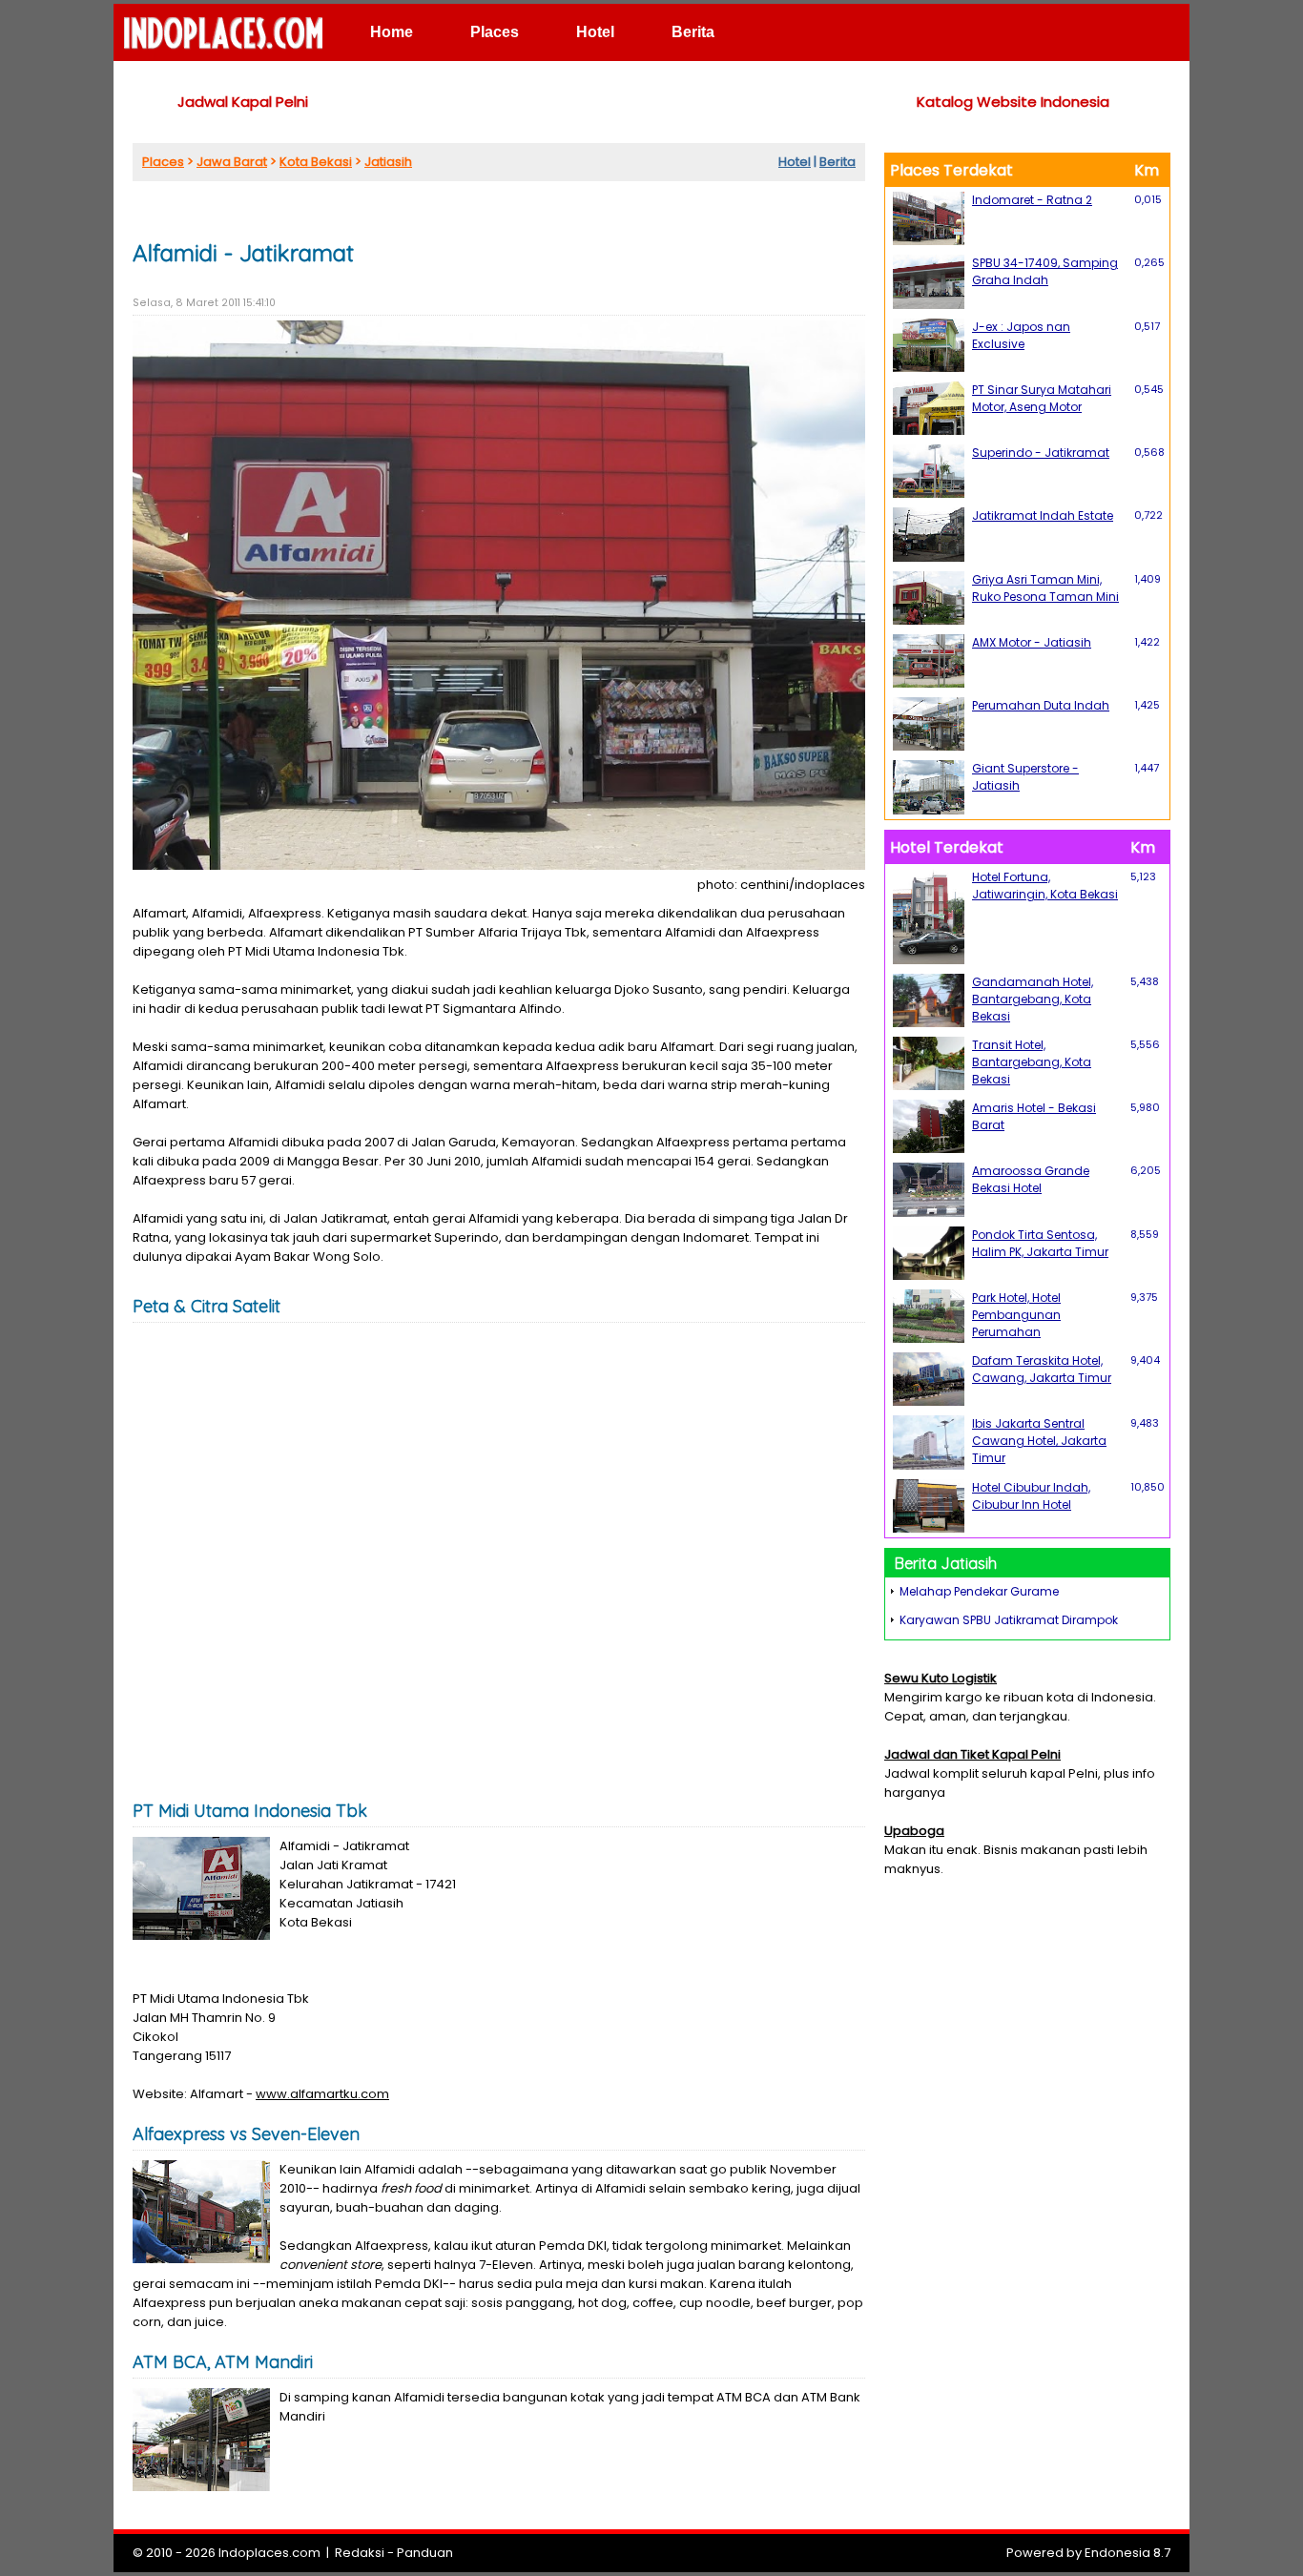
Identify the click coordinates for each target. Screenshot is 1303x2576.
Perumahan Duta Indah (1041, 705)
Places (495, 32)
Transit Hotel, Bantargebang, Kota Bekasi (1032, 1062)
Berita (693, 32)
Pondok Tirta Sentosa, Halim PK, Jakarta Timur (1040, 1243)
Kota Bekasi (316, 162)
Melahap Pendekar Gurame (979, 1591)
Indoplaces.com (269, 2553)
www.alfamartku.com (322, 2094)
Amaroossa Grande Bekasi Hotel (1031, 1179)
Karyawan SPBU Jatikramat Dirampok (1009, 1620)
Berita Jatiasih (946, 1563)
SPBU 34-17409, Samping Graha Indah (1045, 271)
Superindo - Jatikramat (1041, 453)
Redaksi (360, 2553)
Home (392, 32)
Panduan (425, 2553)
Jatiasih (388, 162)
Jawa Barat (232, 162)
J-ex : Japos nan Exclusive (1021, 335)
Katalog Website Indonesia (1013, 102)
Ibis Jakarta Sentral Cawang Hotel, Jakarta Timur (1039, 1441)
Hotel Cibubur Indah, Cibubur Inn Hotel (1031, 1496)
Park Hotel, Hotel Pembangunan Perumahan (1016, 1315)
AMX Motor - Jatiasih (1032, 642)
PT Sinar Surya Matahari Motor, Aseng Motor (1042, 398)
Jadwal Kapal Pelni (243, 102)
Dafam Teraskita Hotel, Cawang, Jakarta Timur (1042, 1369)
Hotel (595, 32)
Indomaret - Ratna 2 (1032, 200)
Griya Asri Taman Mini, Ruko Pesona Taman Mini (1045, 588)
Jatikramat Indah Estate (1043, 515)
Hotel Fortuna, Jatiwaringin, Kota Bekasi (1045, 886)
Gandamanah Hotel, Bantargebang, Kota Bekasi (1033, 999)
